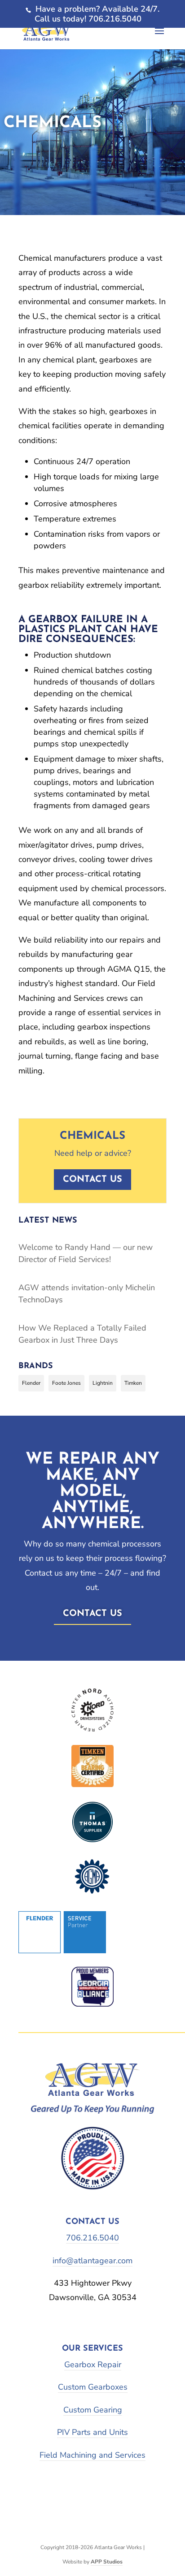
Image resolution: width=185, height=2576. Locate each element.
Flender (31, 1383)
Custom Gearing (93, 2410)
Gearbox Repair (93, 2365)
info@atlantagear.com (92, 2261)
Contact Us (92, 1614)
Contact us (92, 1180)
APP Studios (107, 2562)
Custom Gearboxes (93, 2387)
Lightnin (103, 1383)
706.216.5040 (92, 2238)
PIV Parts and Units (92, 2432)
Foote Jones (66, 1383)
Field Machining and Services (92, 2455)
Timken (133, 1383)
